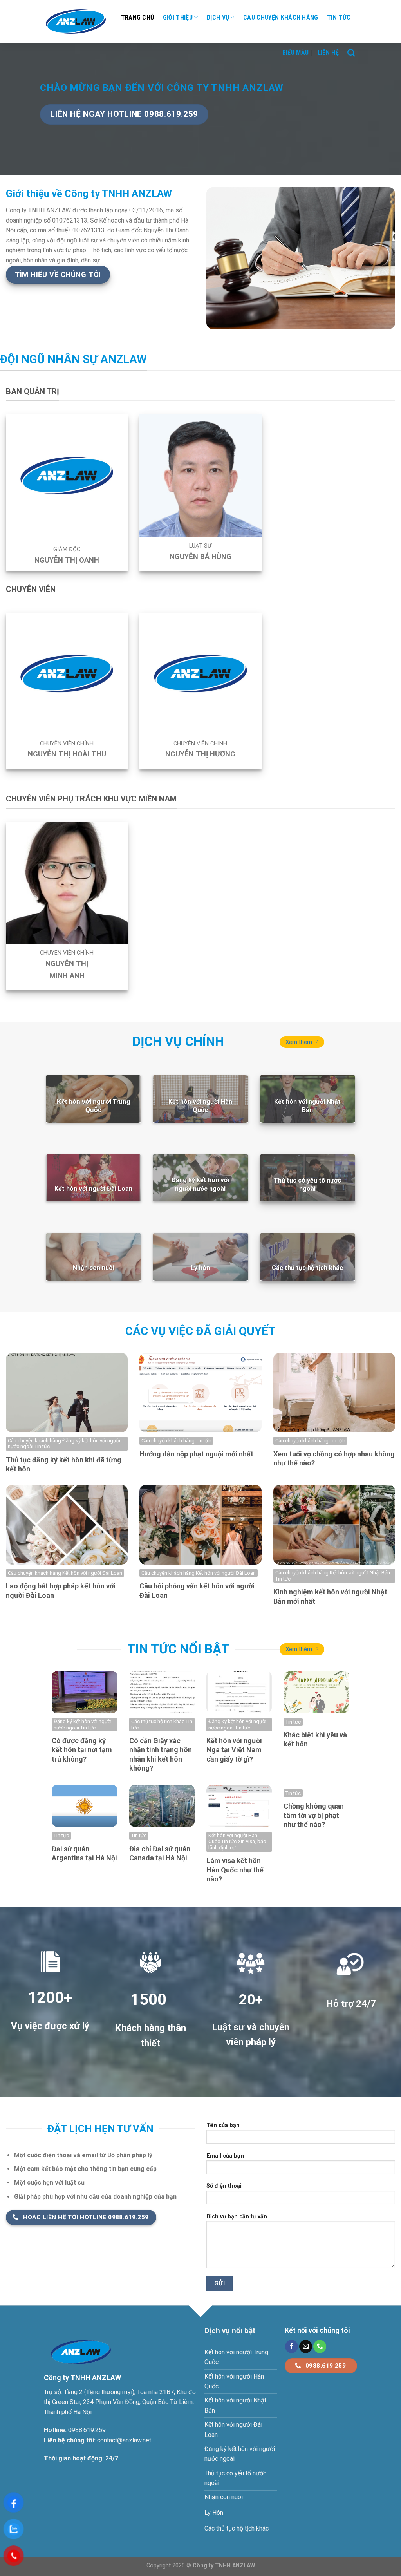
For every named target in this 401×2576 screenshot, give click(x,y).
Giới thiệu (178, 17)
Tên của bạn (223, 2125)
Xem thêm (299, 1042)
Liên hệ (328, 53)
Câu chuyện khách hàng (281, 17)
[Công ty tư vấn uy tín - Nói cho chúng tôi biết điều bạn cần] (76, 22)
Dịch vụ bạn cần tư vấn (237, 2217)
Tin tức (339, 17)
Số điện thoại (224, 2186)
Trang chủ (138, 17)
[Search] (351, 53)
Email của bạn (225, 2156)
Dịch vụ (218, 17)
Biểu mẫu (296, 53)
